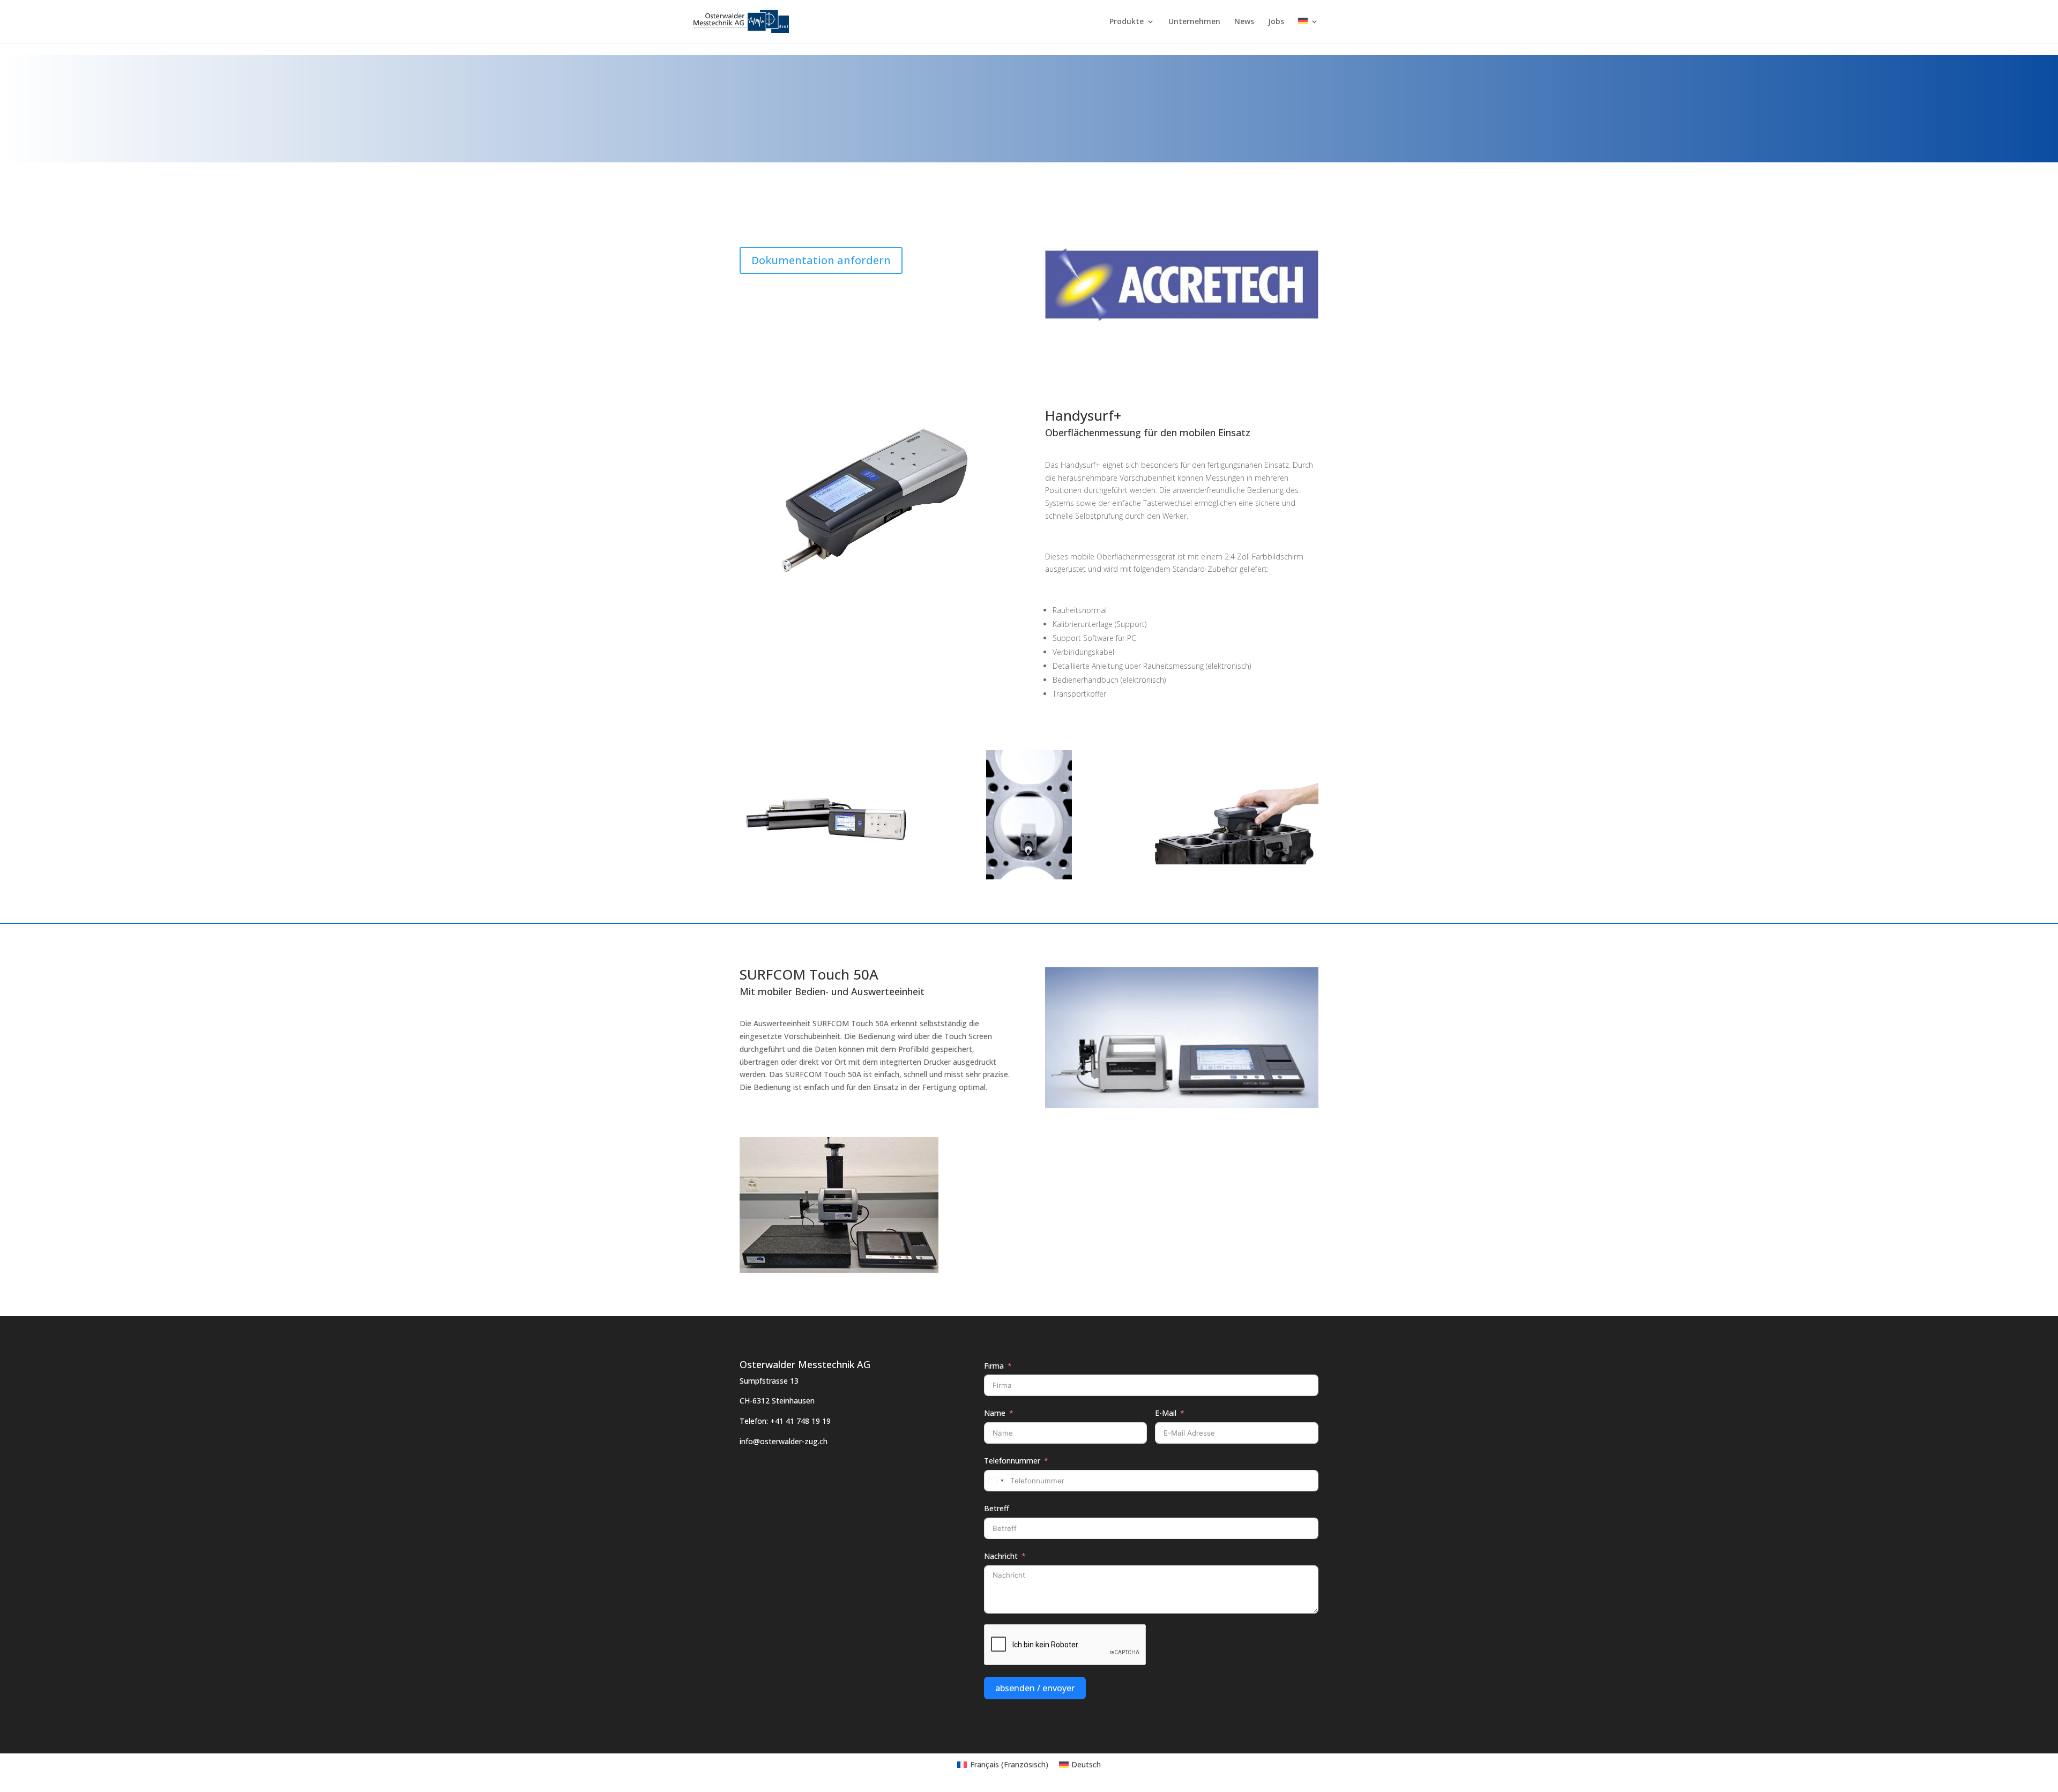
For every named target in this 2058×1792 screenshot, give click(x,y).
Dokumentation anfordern (821, 260)
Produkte (1127, 22)
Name (995, 1413)
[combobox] (996, 1481)
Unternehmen (1194, 22)
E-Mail (1166, 1413)
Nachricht (1001, 1556)
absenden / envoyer (1035, 1688)
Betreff (997, 1508)
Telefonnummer (1012, 1461)
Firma (994, 1366)
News (1244, 22)
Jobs (1276, 22)
